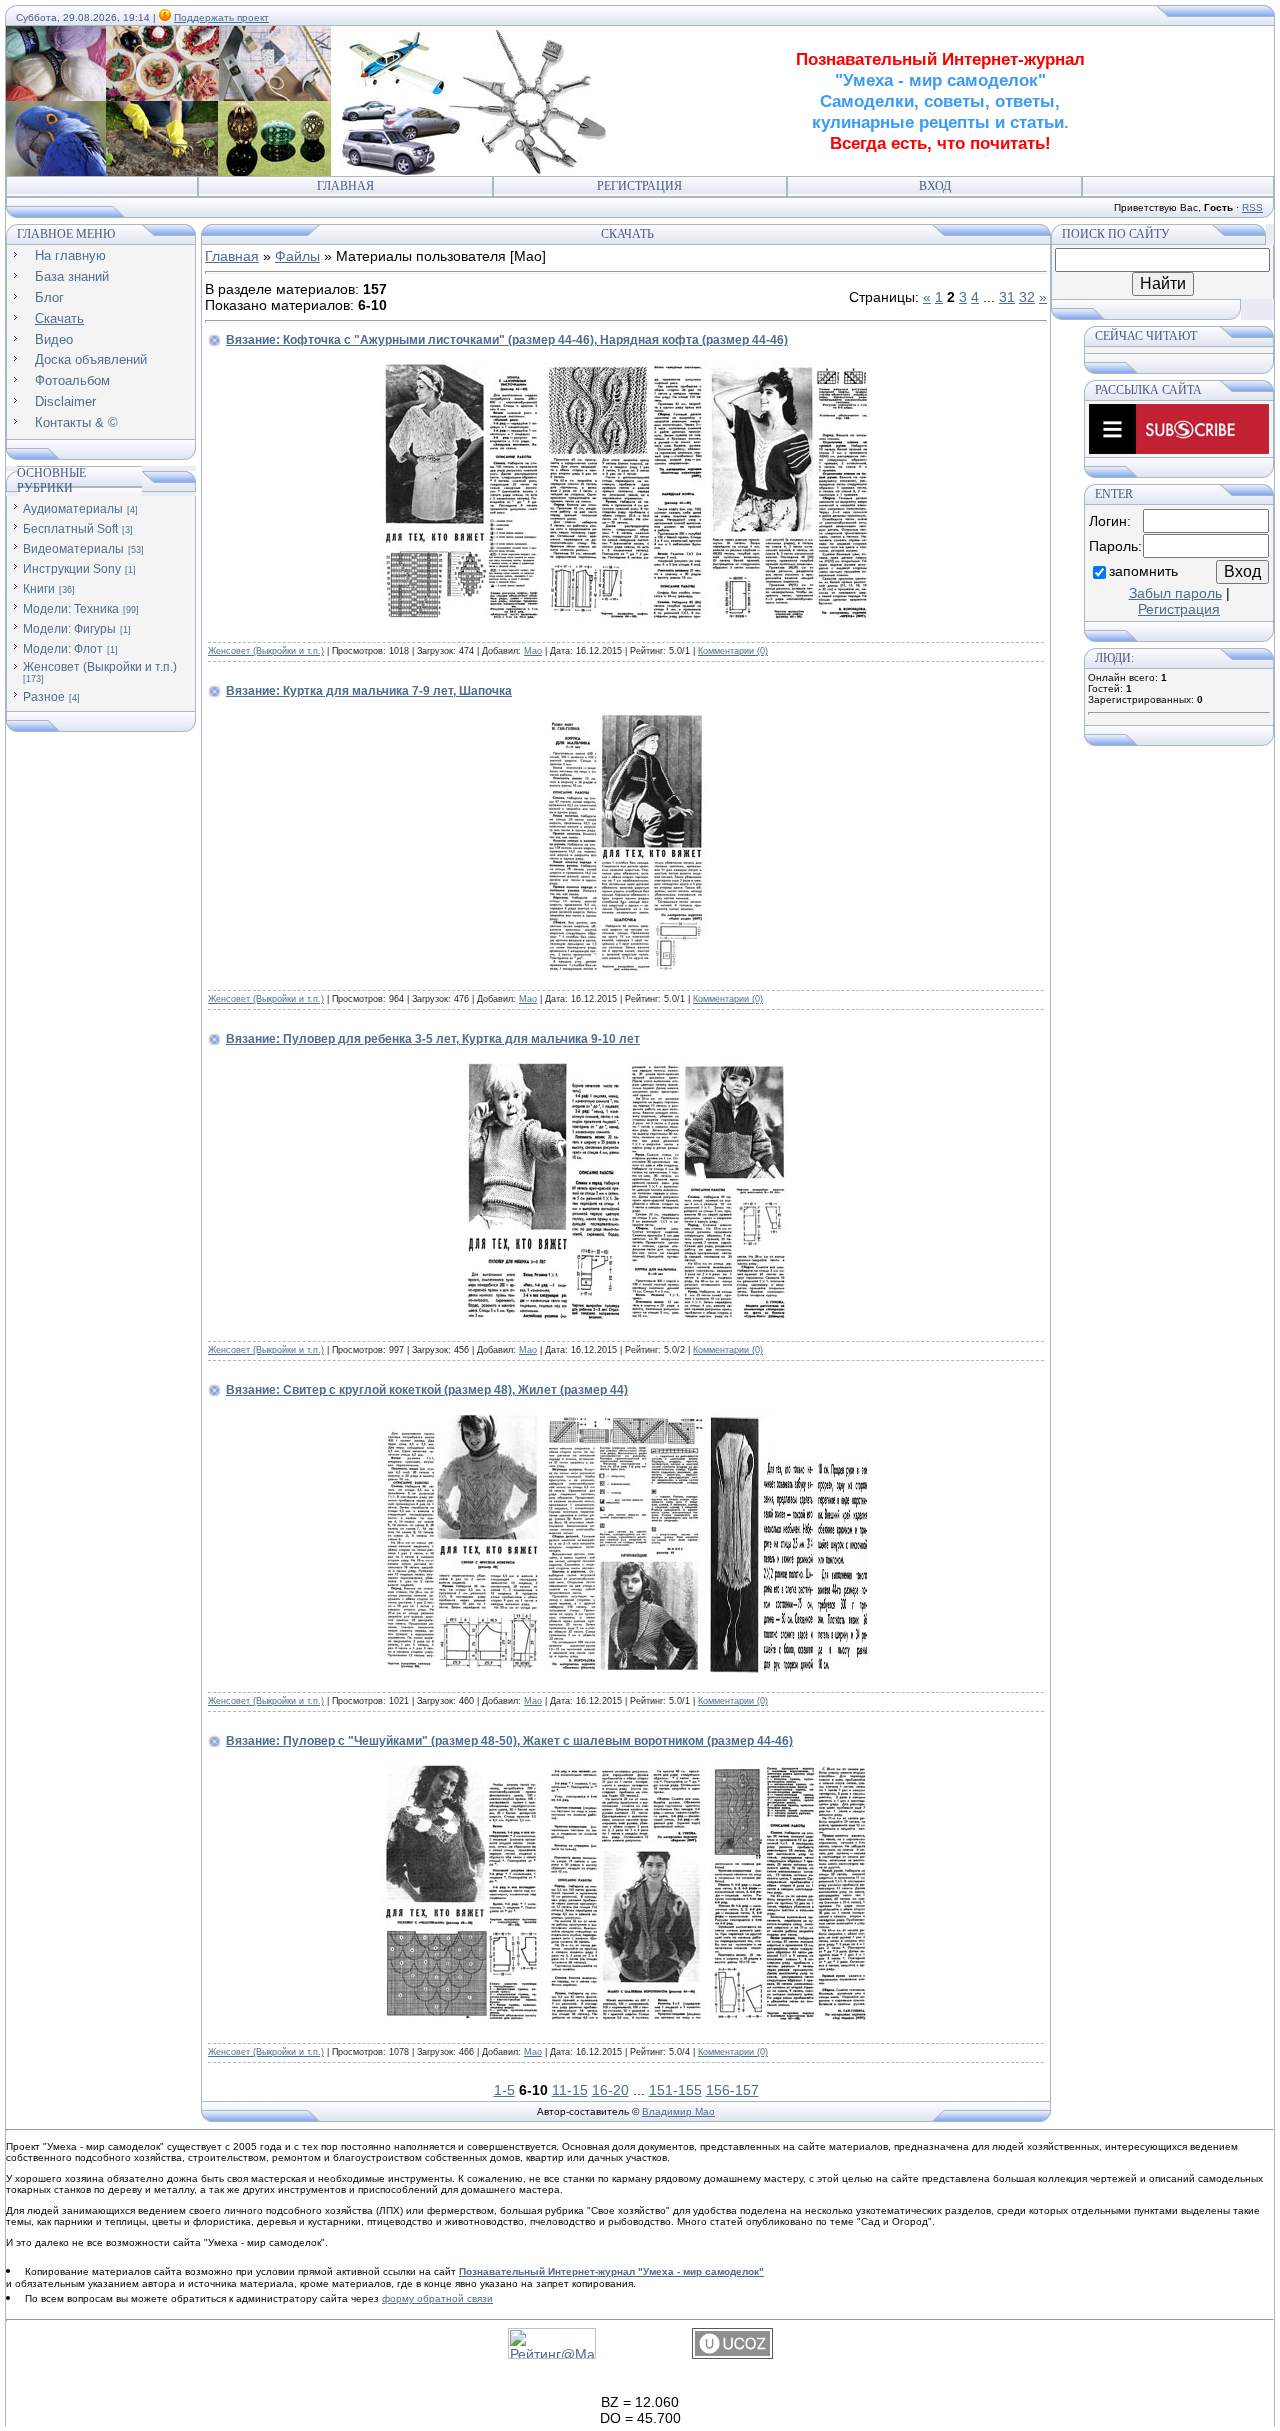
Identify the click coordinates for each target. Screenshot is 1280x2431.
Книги (39, 589)
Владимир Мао (678, 2111)
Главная (345, 186)
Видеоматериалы (73, 549)
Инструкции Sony (72, 569)
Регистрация (639, 186)
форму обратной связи (437, 2298)
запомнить (1143, 571)
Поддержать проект (221, 17)
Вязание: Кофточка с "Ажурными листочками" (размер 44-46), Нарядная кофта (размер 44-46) (507, 340)
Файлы (297, 256)
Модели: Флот (63, 649)
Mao (533, 651)
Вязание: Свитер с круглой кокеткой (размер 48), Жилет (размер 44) (427, 1390)
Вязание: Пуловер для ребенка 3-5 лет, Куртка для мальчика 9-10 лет (433, 1039)
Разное (44, 697)
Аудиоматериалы (73, 509)
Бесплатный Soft (70, 529)
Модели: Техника (71, 609)
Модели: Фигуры (69, 629)
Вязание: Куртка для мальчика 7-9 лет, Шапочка (369, 691)
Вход (935, 186)
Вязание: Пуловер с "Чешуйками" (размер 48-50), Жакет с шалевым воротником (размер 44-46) (509, 1741)
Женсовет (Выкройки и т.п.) (100, 667)
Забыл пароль (1175, 593)
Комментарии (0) (733, 651)
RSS (1252, 207)
